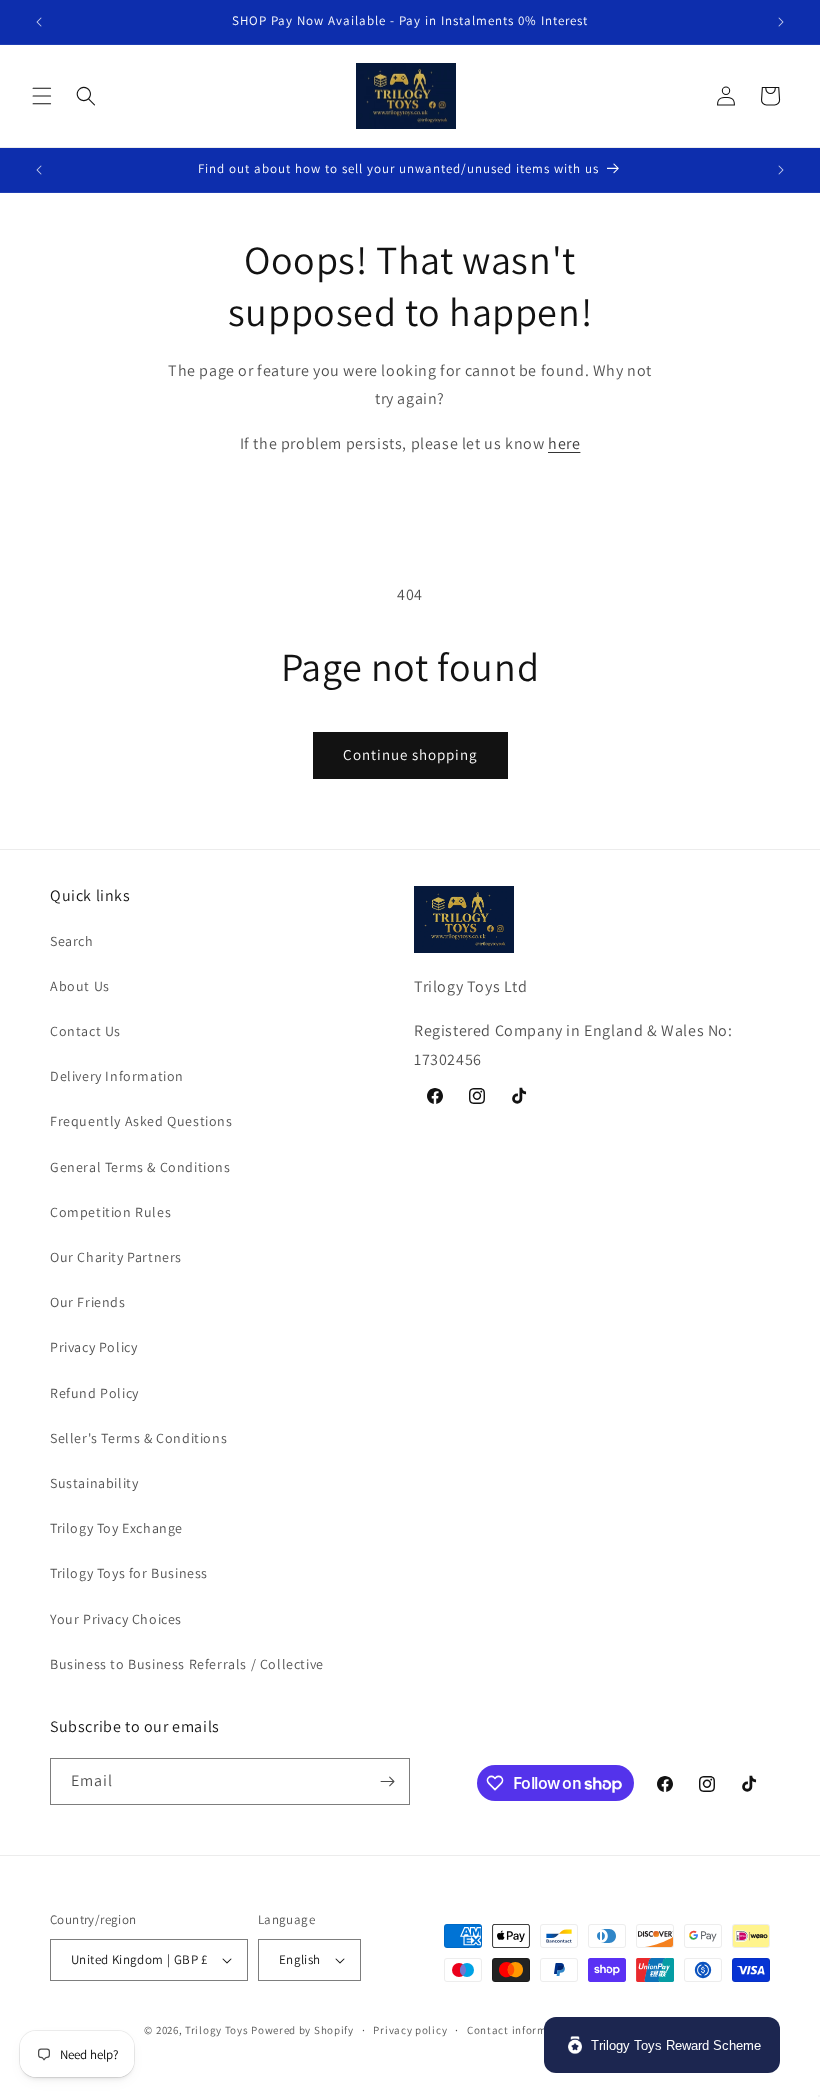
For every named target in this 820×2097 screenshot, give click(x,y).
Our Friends (88, 1302)
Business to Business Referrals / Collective (187, 1664)
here (564, 443)
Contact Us (85, 1031)
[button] (42, 96)
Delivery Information (117, 1076)
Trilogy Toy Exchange (116, 1528)
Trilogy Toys (216, 2030)
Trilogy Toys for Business (129, 1573)
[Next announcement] (781, 22)
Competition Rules (110, 1212)
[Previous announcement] (39, 22)
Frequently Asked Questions (141, 1121)
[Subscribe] (387, 1781)
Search (72, 941)
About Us (80, 986)
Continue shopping (410, 754)
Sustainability (94, 1483)
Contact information (521, 2030)
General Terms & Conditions (140, 1167)
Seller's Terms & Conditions (138, 1438)
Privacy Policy (93, 1347)
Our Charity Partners (116, 1257)
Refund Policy (94, 1393)
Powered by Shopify (302, 2030)
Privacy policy (410, 2030)
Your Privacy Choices (116, 1619)
